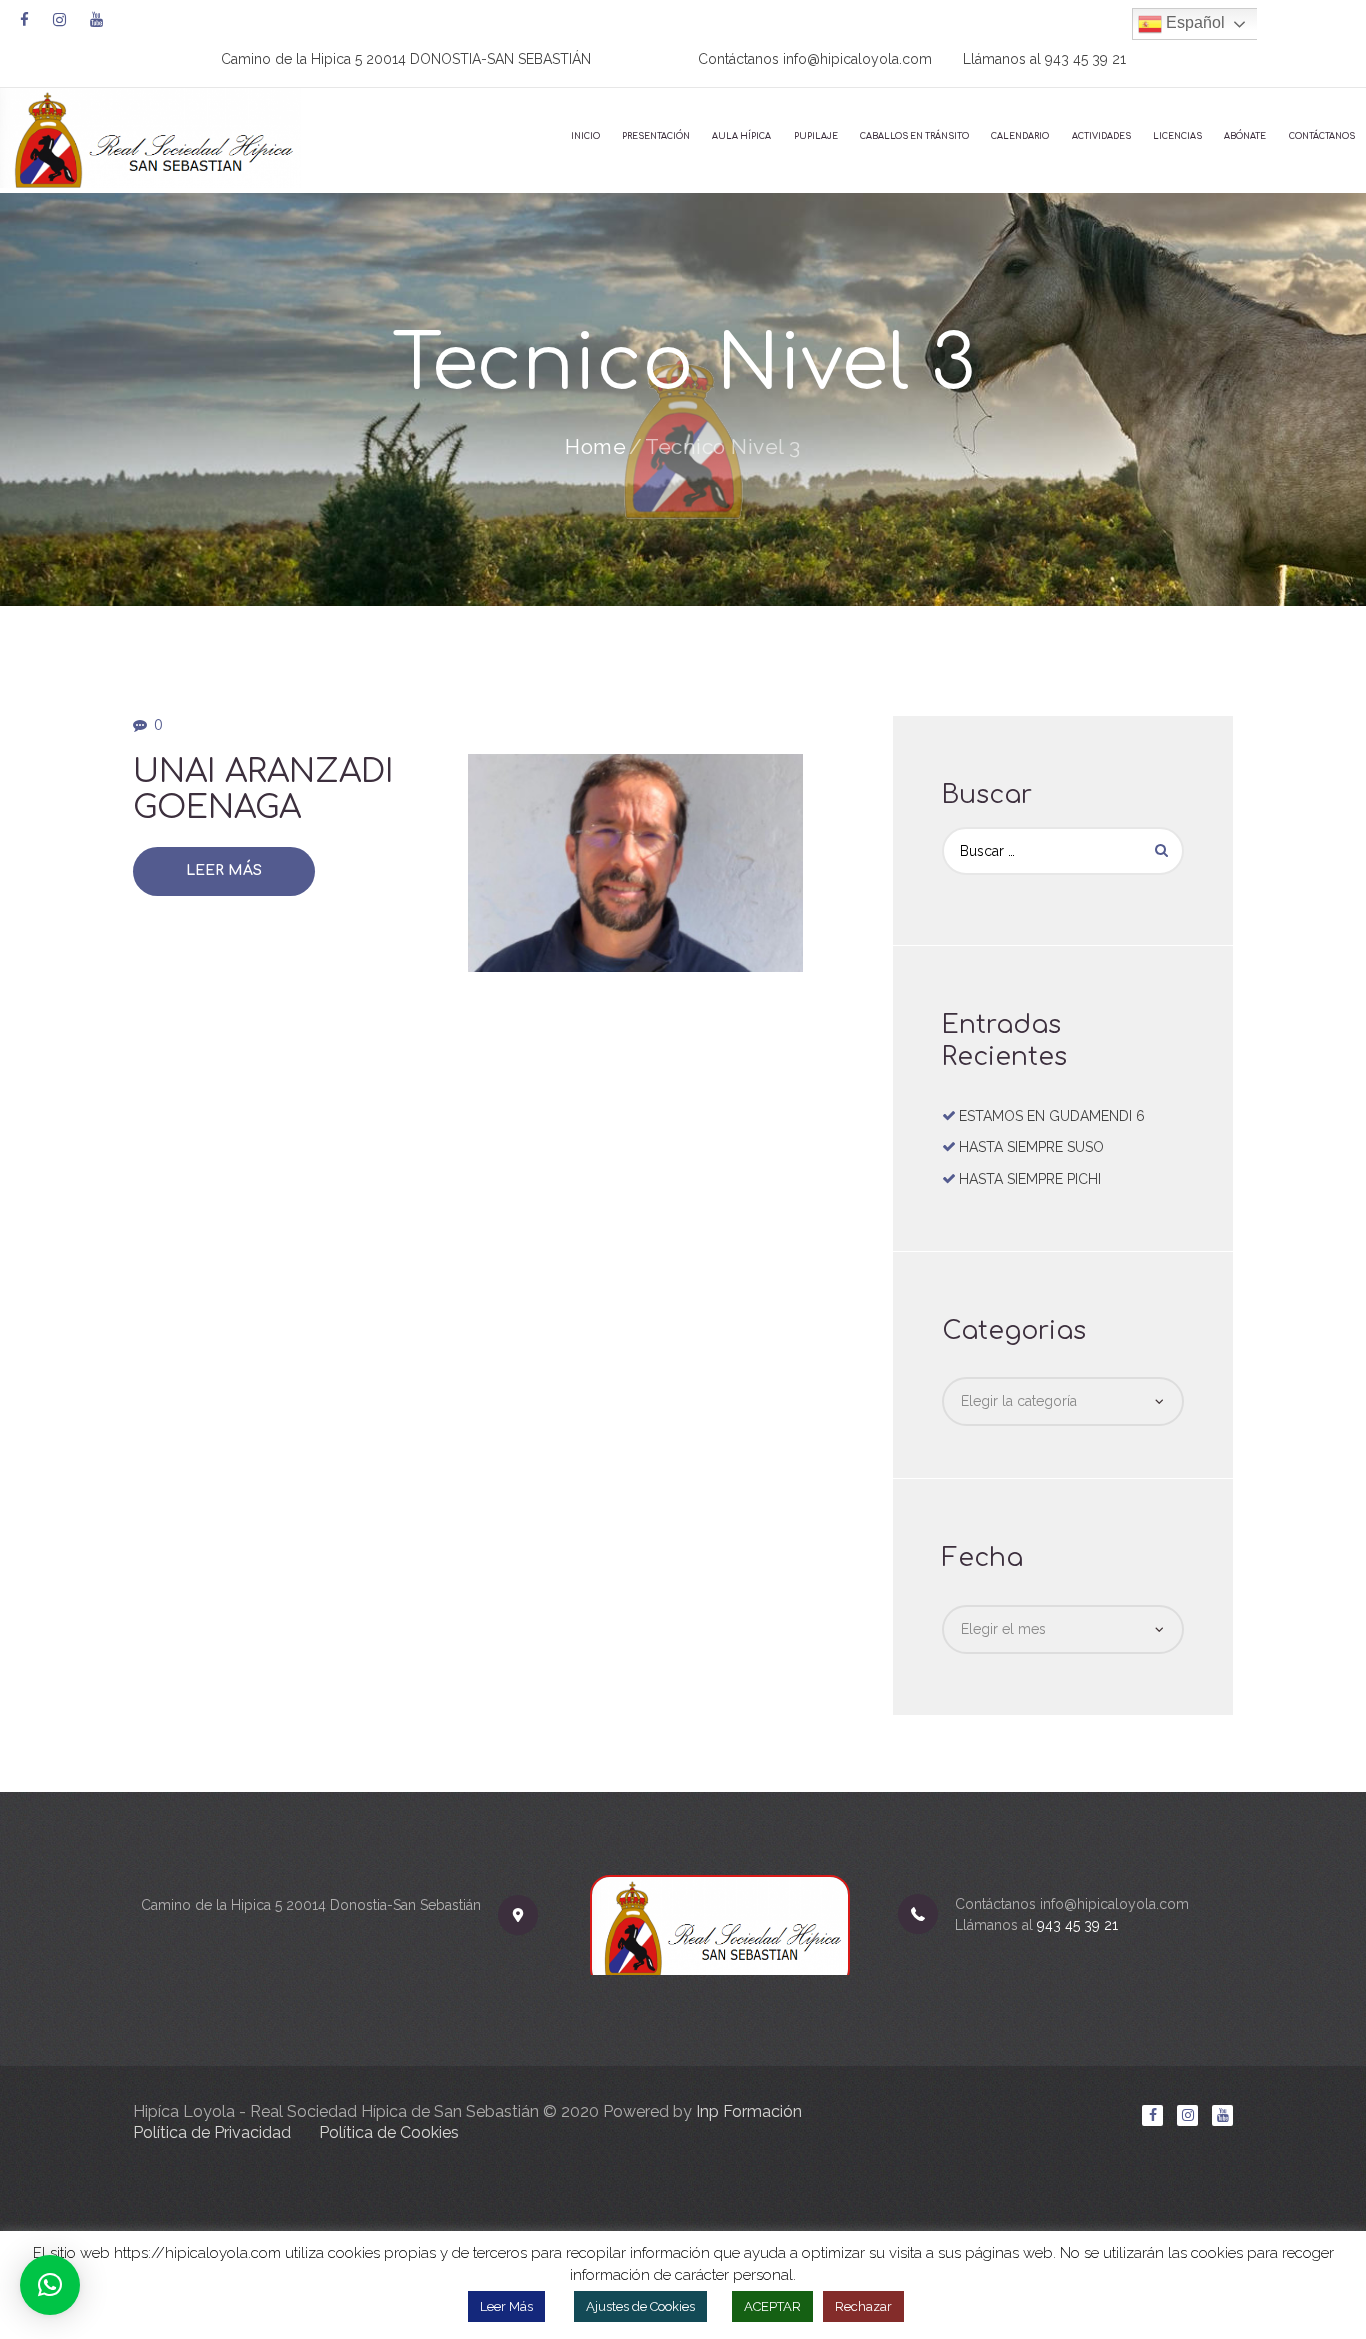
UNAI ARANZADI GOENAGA (263, 789)
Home (595, 446)
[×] (50, 2285)
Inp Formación (749, 2111)
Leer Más (224, 870)
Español (1193, 22)
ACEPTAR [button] (772, 2306)
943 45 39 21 (1085, 59)
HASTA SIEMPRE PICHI (1030, 1179)
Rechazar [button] (863, 2306)
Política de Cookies (389, 2132)
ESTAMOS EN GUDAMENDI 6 (1052, 1116)
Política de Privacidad (212, 2132)
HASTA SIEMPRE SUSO (1031, 1147)
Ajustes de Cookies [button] (640, 2306)
